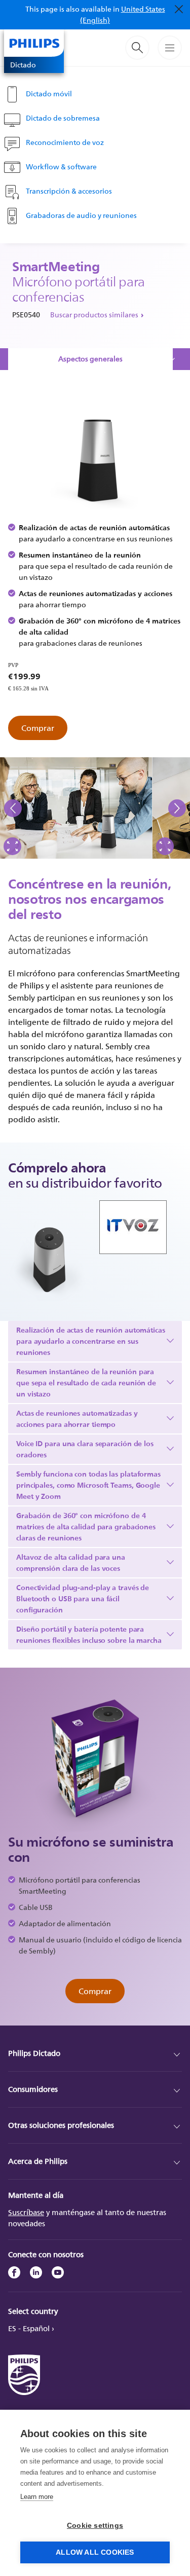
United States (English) (123, 14)
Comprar (38, 728)
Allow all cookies (95, 2552)
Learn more (37, 2497)
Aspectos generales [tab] (90, 359)
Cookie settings (95, 2526)
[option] (76, 808)
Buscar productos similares (94, 315)
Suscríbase (26, 2212)
